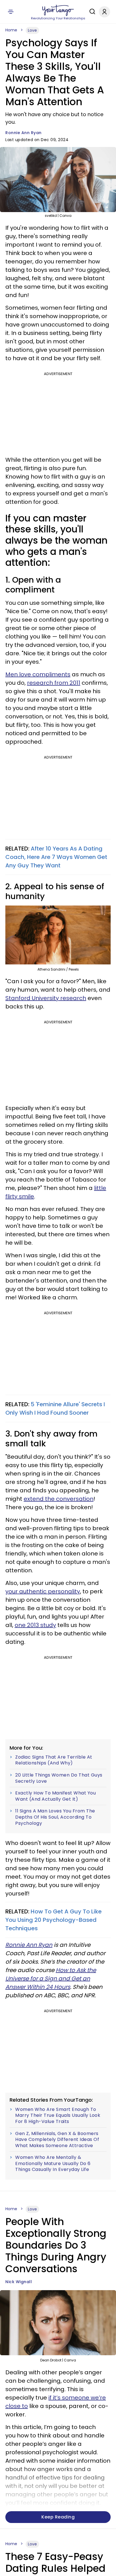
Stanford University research (46, 998)
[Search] (91, 12)
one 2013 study (35, 1625)
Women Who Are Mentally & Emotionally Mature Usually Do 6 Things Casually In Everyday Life (53, 2163)
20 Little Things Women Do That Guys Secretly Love (59, 1778)
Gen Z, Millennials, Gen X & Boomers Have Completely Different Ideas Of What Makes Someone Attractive (57, 2140)
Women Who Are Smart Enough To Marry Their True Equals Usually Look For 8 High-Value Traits (58, 2116)
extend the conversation (59, 1499)
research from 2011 (54, 683)
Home (11, 30)
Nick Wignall (19, 2282)
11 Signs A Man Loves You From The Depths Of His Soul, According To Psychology (55, 1817)
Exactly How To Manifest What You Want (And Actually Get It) (55, 1796)
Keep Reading (58, 2517)
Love (32, 30)
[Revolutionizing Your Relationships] (58, 10)
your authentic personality (43, 1591)
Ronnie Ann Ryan (24, 133)
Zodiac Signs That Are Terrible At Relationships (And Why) (54, 1760)
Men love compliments (38, 674)
